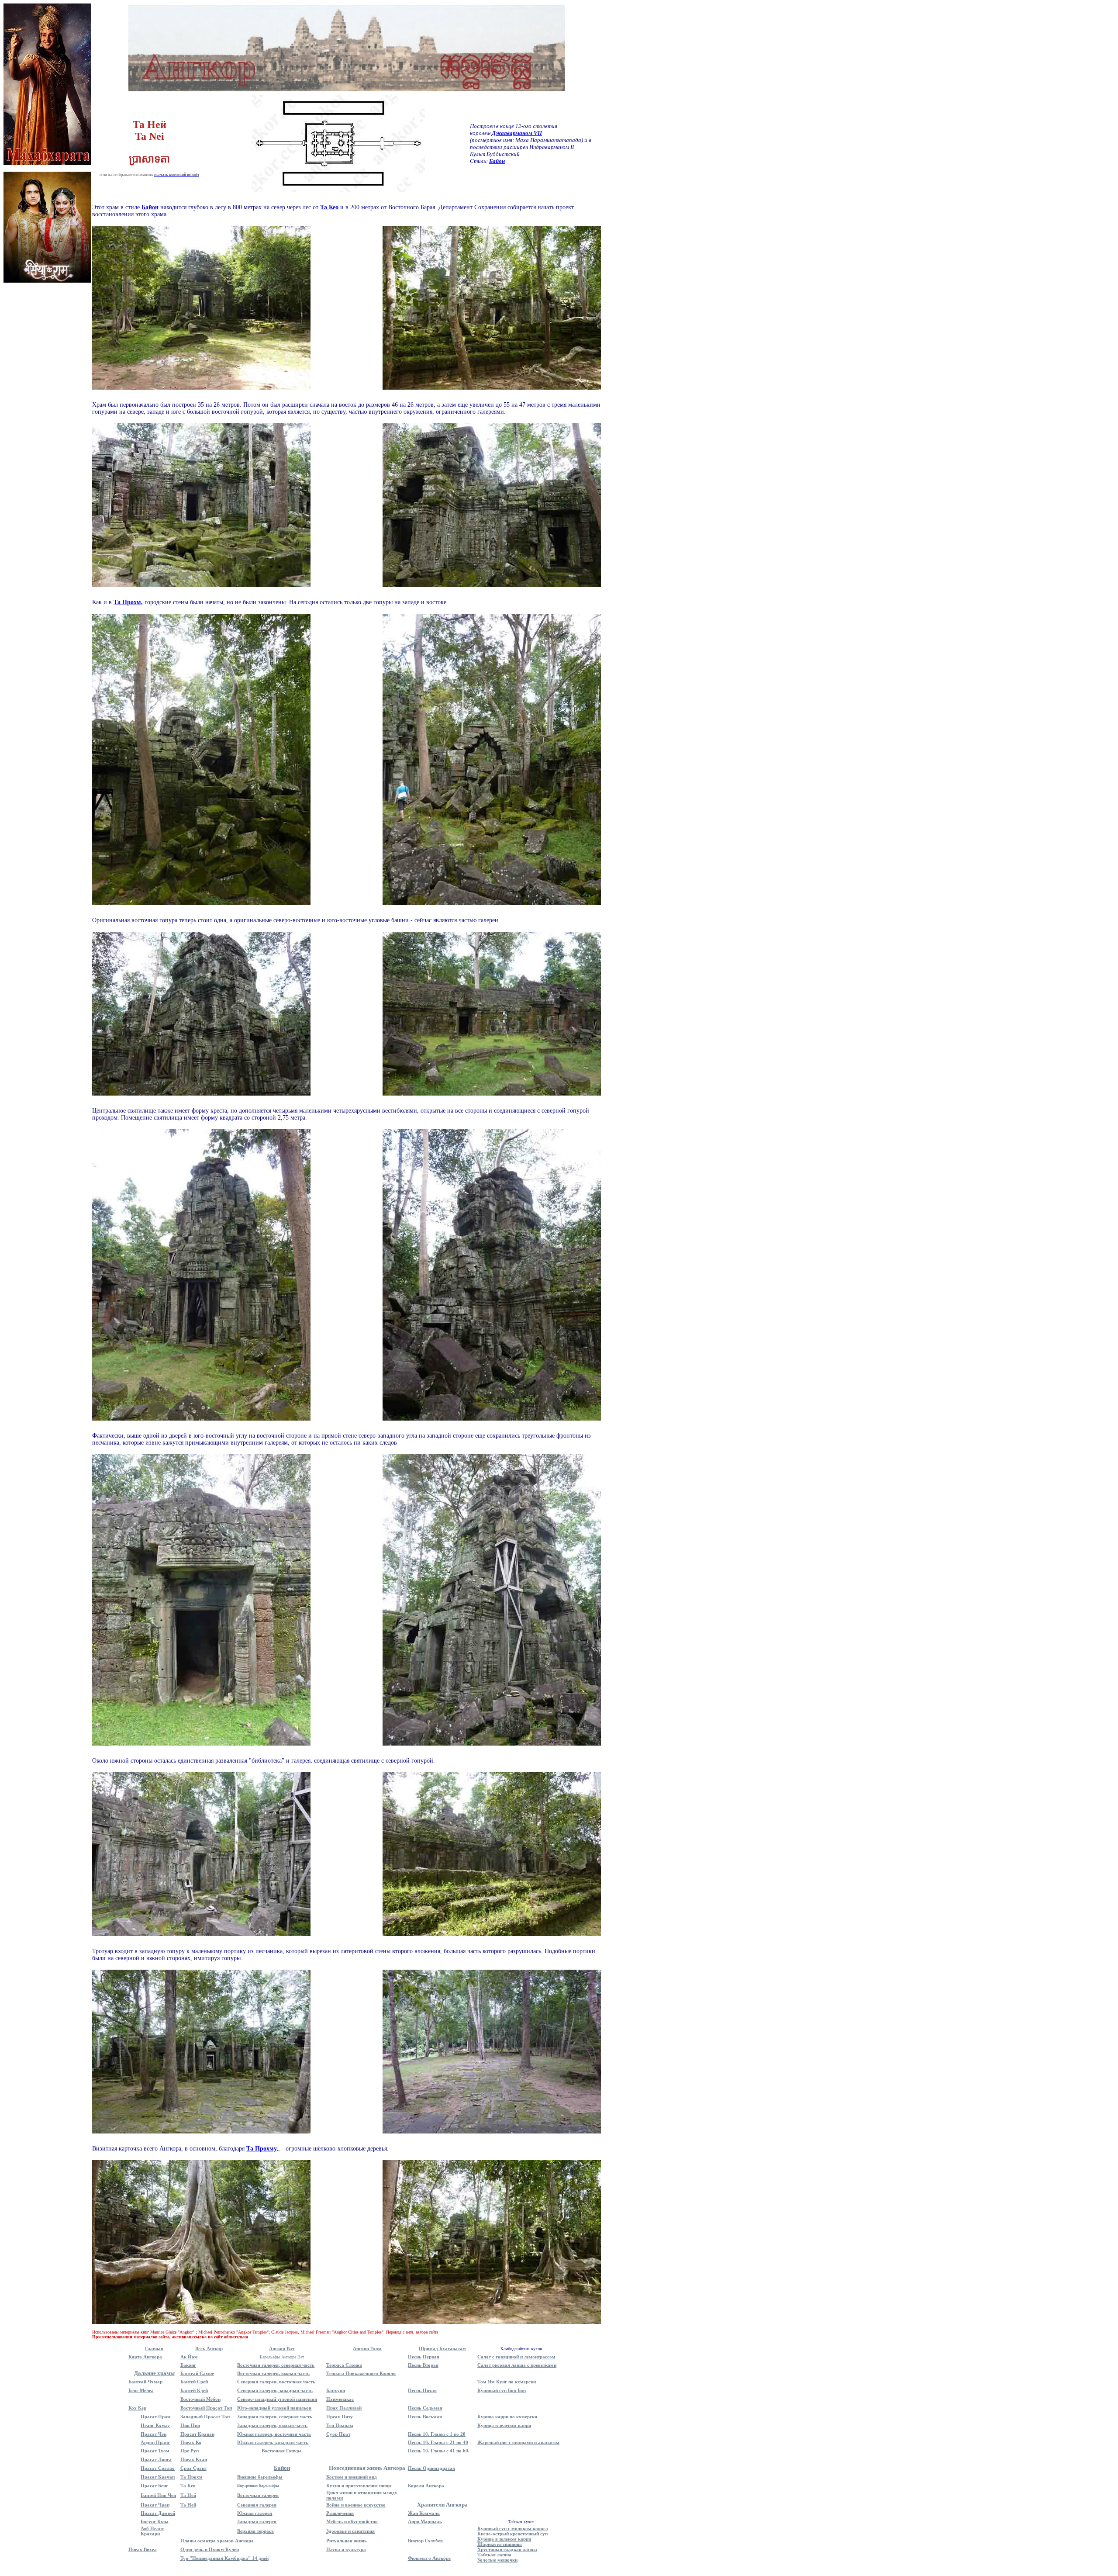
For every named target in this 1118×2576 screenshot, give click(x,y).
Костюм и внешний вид (352, 2477)
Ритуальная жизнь (347, 2541)
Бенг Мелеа (141, 2390)
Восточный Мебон (200, 2399)
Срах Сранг (193, 2468)
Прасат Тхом (155, 2451)
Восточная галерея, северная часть (276, 2365)
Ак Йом (189, 2357)
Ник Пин (190, 2425)
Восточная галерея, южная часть (273, 2373)
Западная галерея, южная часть (272, 2425)
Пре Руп (190, 2451)
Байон (282, 2468)
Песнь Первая (424, 2357)
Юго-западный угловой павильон (274, 2408)
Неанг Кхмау (155, 2425)
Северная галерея (257, 2505)
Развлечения (340, 2513)
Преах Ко (191, 2442)
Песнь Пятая (422, 2390)
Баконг (188, 2365)
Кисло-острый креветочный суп (512, 2534)
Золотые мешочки (497, 2560)
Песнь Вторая (423, 2365)
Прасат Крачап (158, 2477)
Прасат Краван (197, 2434)
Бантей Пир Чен (158, 2495)
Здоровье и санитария (350, 2531)
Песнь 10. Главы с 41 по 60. (439, 2451)
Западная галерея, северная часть (275, 2417)
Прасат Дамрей (158, 2513)
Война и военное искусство (356, 2505)
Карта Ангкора (145, 2357)
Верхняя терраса (255, 2531)
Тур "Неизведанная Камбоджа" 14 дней (224, 2558)
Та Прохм (192, 2477)
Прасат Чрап (155, 2505)
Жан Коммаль (424, 2513)
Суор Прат (338, 2434)
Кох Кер (137, 2408)
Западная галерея (257, 2521)
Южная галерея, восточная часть (274, 2434)
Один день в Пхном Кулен (210, 2549)
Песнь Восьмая (425, 2417)
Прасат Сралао (158, 2468)
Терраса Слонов (344, 2365)
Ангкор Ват (282, 2348)
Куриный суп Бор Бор (502, 2390)
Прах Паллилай (344, 2408)
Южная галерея (255, 2513)
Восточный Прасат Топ (206, 2408)
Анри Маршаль (425, 2521)
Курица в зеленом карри (504, 2425)
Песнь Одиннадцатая (431, 2468)
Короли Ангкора (426, 2486)
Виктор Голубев (425, 2541)
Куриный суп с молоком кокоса (513, 2528)
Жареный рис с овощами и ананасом (518, 2442)
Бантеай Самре (197, 2373)
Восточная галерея (258, 2495)
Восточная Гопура (282, 2451)
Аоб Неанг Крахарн (152, 2531)
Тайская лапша (494, 2555)
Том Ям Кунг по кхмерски (507, 2382)
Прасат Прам (156, 2417)
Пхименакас (340, 2399)
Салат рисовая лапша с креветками (517, 2365)
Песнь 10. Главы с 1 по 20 (437, 2434)
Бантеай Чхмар (145, 2382)
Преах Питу (340, 2417)
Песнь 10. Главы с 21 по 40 (438, 2442)
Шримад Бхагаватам (442, 2348)
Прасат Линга (156, 2459)
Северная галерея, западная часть (275, 2390)
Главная (154, 2348)
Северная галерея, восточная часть (276, 2382)
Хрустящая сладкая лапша (507, 2549)
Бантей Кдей (194, 2390)
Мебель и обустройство (352, 2521)
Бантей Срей (194, 2382)
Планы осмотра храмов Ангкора (217, 2541)
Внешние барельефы (260, 2477)
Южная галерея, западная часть (273, 2442)
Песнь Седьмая (425, 2408)
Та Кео (188, 2486)
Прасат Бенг (154, 2486)
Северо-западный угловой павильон (277, 2399)
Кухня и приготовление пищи (359, 2486)
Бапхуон (336, 2390)
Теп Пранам (340, 2425)
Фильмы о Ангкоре (429, 2558)
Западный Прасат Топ (205, 2417)
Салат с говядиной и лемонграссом (516, 2357)
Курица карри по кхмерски (507, 2417)
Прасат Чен (154, 2434)
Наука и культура (346, 2549)
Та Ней (188, 2495)
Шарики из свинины (500, 2544)
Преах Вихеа (143, 2549)
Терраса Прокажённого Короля (361, 2373)
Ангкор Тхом (367, 2348)
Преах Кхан (194, 2459)
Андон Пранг (155, 2442)
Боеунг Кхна (155, 2521)
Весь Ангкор (209, 2348)
